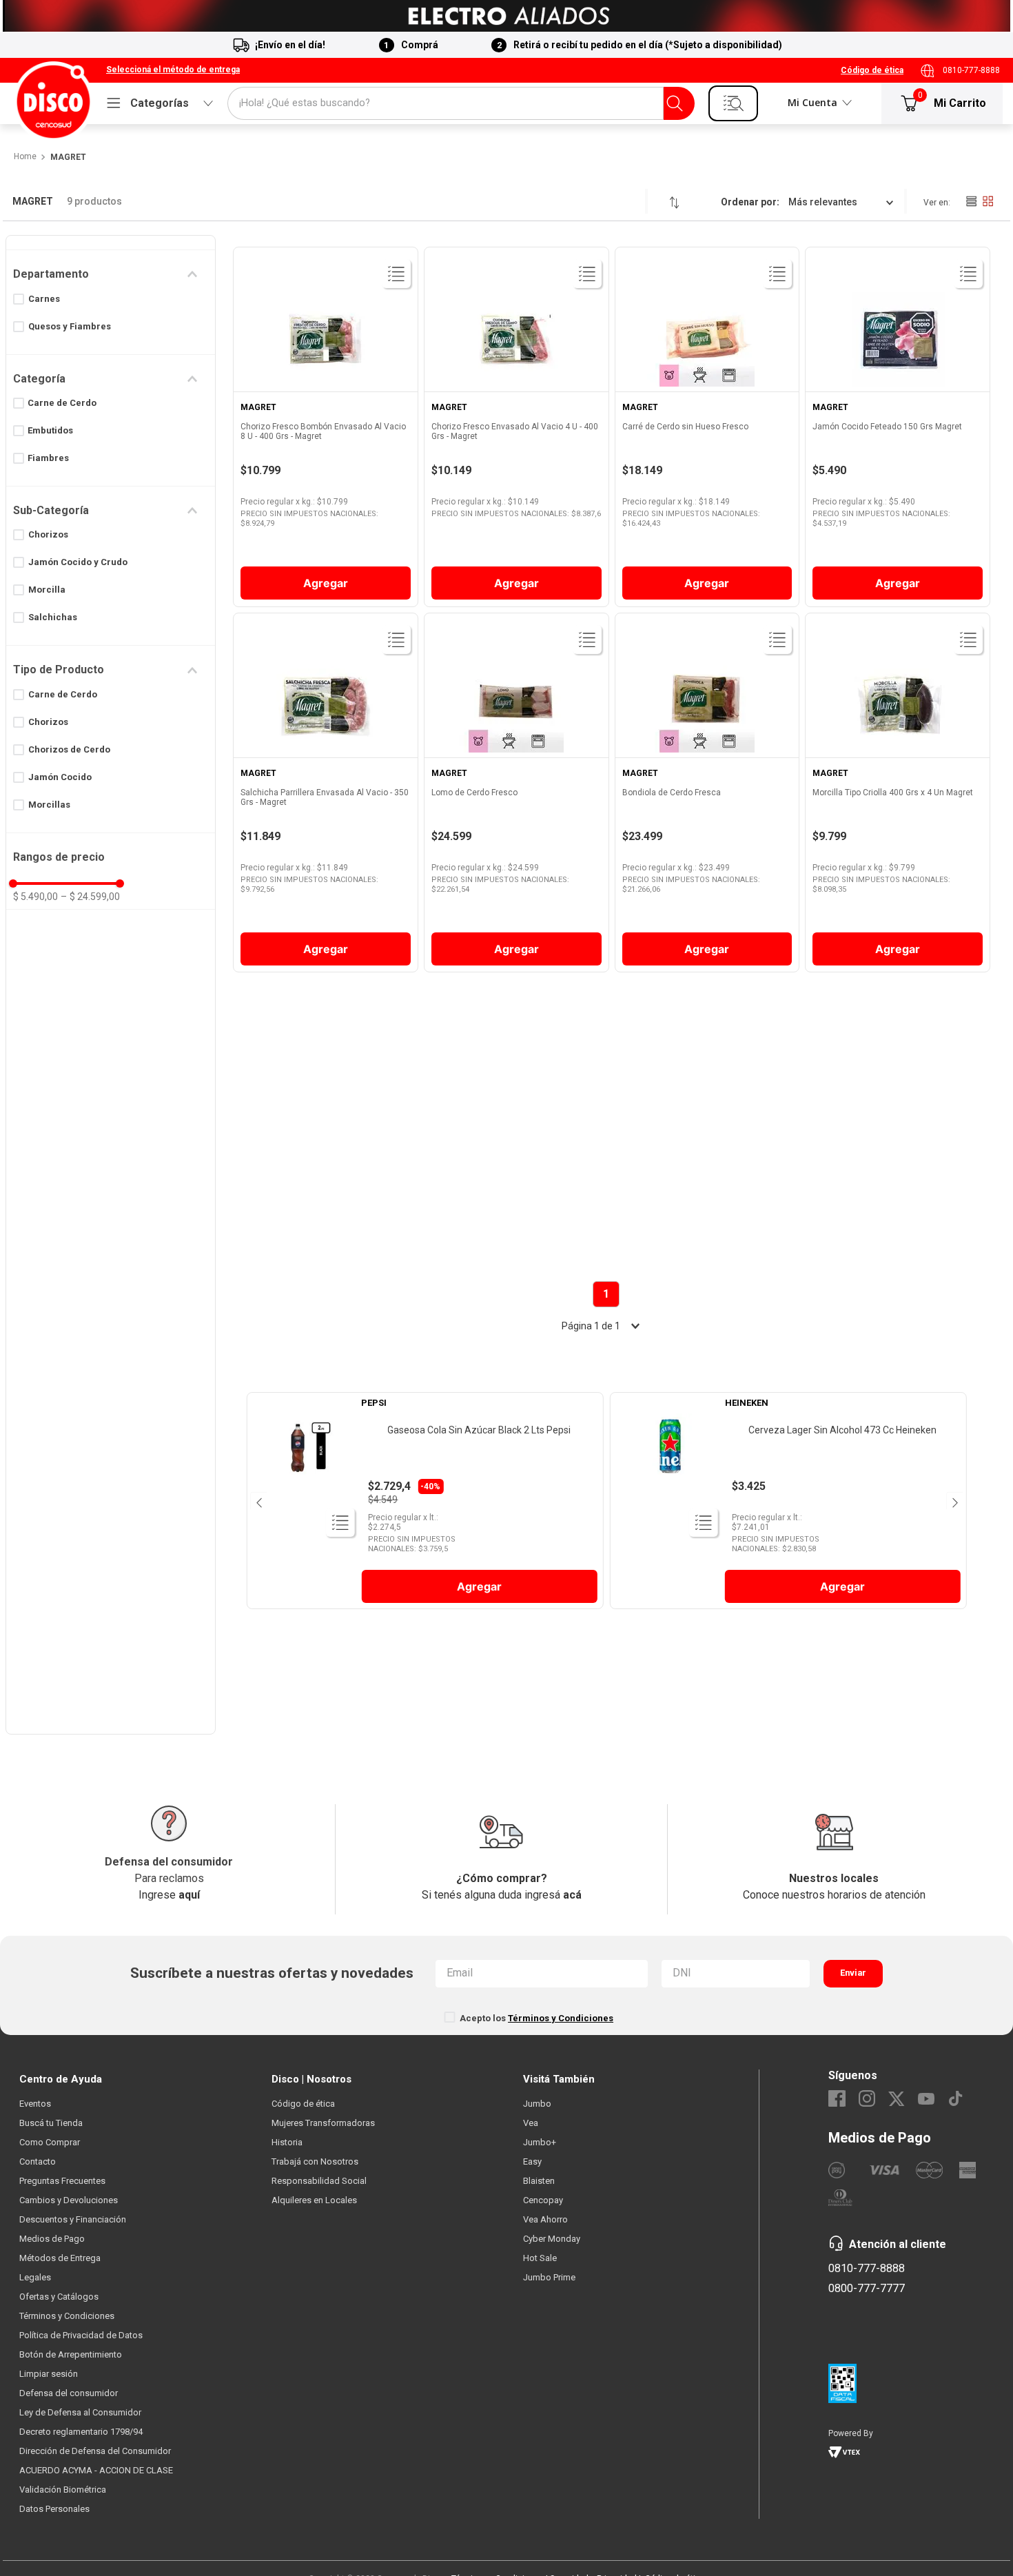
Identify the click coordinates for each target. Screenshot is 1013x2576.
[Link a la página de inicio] (24, 157)
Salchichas (53, 617)
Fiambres (48, 458)
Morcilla (47, 590)
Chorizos (48, 534)
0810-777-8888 (971, 70)
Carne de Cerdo (62, 403)
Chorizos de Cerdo (69, 749)
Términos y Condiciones (561, 2018)
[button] (173, 70)
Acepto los (536, 2018)
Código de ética (872, 70)
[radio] (971, 201)
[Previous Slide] (258, 1501)
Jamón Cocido (60, 777)
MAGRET (68, 157)
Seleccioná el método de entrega (173, 70)
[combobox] (461, 103)
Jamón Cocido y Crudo (78, 562)
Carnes (44, 299)
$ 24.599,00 (90, 897)
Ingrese (169, 1895)
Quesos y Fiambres (70, 326)
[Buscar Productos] (675, 103)
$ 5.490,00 (35, 897)
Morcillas (49, 805)
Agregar (479, 1586)
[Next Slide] (954, 1501)
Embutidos (50, 430)
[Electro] (506, 16)
